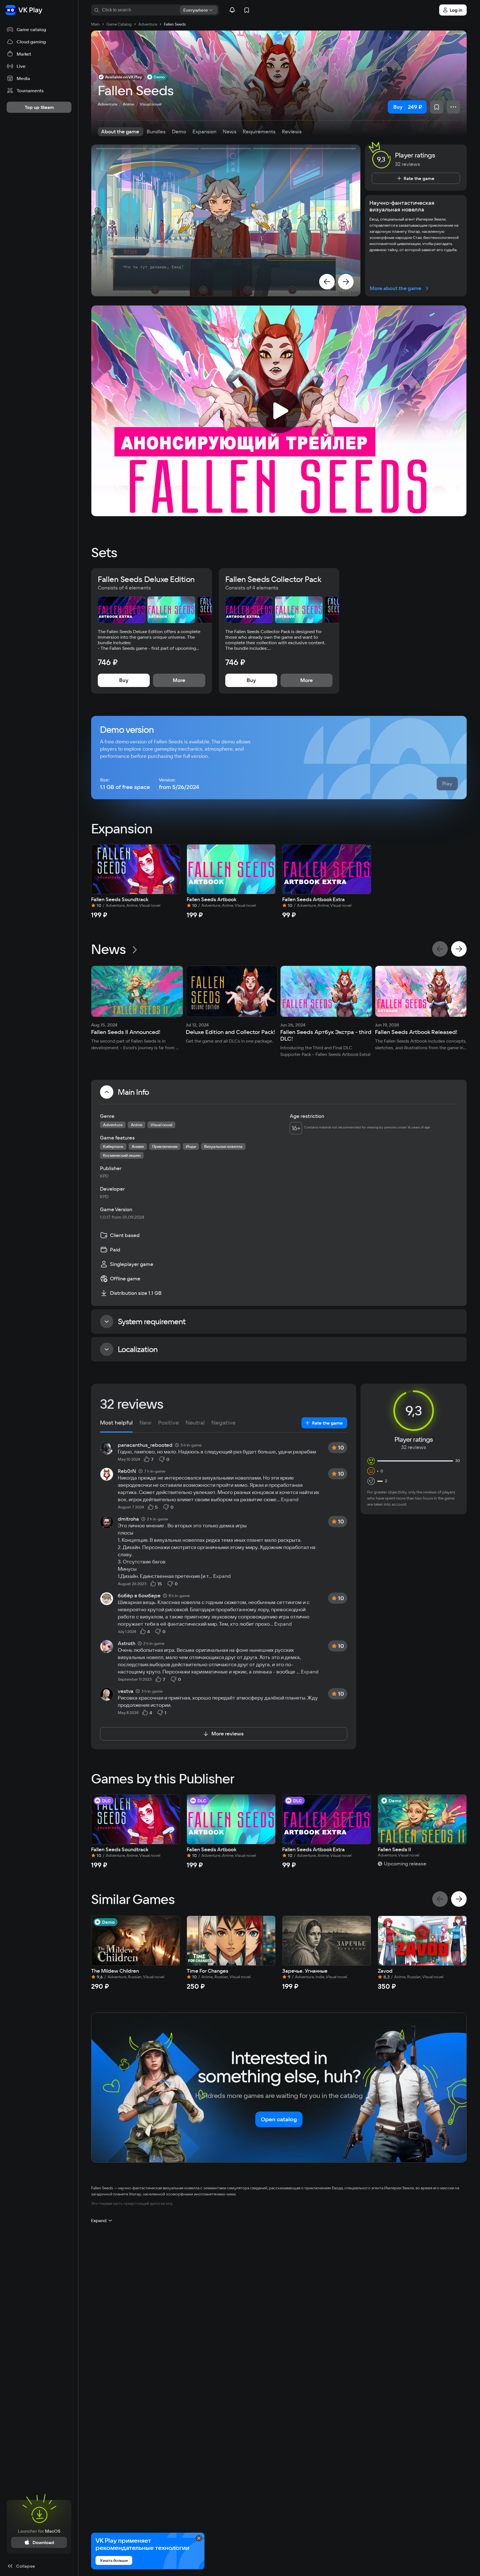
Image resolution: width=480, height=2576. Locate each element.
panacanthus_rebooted (145, 1445)
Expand (290, 1500)
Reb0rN (127, 1471)
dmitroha (128, 1519)
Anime (128, 104)
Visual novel (151, 104)
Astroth (127, 1643)
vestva (126, 1691)
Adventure (107, 104)
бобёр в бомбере (139, 1596)
